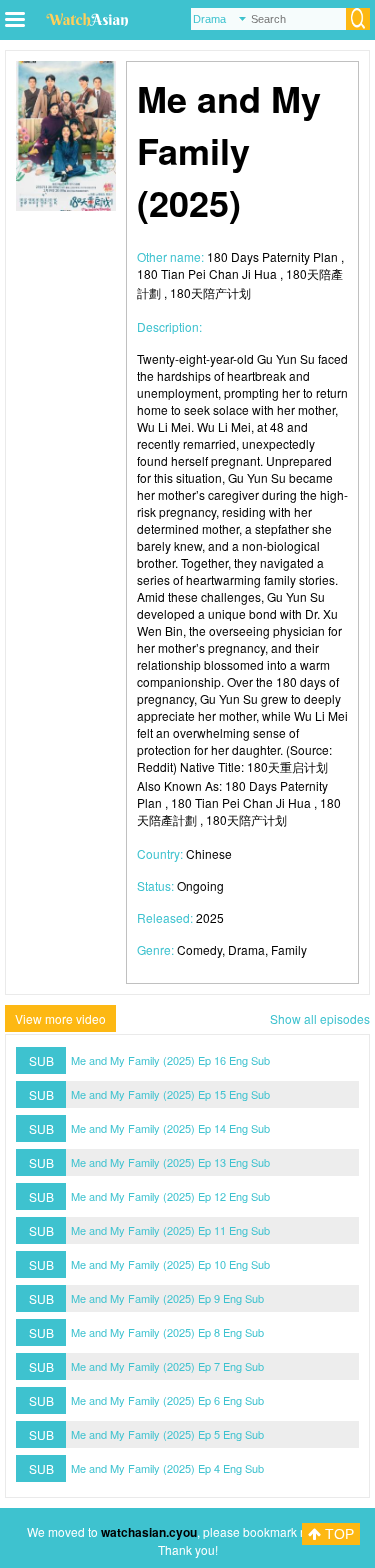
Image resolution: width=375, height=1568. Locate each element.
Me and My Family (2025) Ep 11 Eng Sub (170, 1230)
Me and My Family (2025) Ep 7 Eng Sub (167, 1366)
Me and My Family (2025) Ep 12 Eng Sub (170, 1196)
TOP (337, 1534)
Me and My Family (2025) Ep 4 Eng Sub (167, 1468)
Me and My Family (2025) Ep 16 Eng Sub (170, 1060)
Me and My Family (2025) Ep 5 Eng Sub (167, 1434)
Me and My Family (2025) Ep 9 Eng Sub (167, 1298)
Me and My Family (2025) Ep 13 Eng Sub (170, 1162)
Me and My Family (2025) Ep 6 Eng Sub (167, 1400)
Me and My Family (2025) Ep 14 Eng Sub (170, 1128)
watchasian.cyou (149, 1532)
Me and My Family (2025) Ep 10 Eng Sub (170, 1264)
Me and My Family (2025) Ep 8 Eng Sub (167, 1332)
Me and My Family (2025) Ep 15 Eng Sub (170, 1094)
